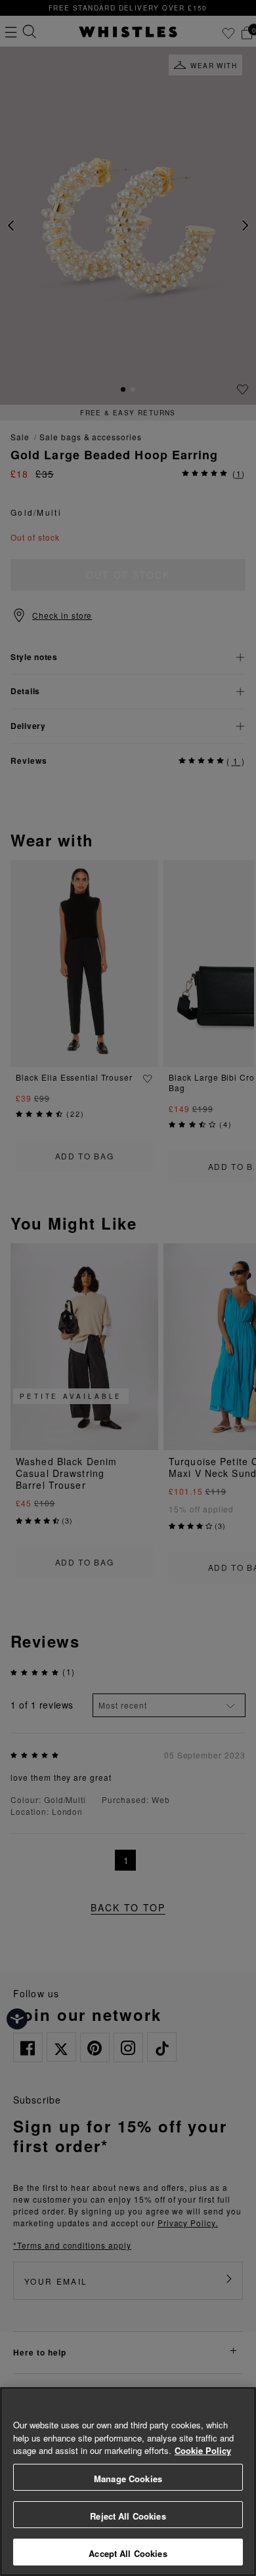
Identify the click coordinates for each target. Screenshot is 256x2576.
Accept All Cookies (128, 2553)
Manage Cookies (128, 2479)
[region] (128, 2482)
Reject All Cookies (128, 2516)
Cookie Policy (203, 2450)
